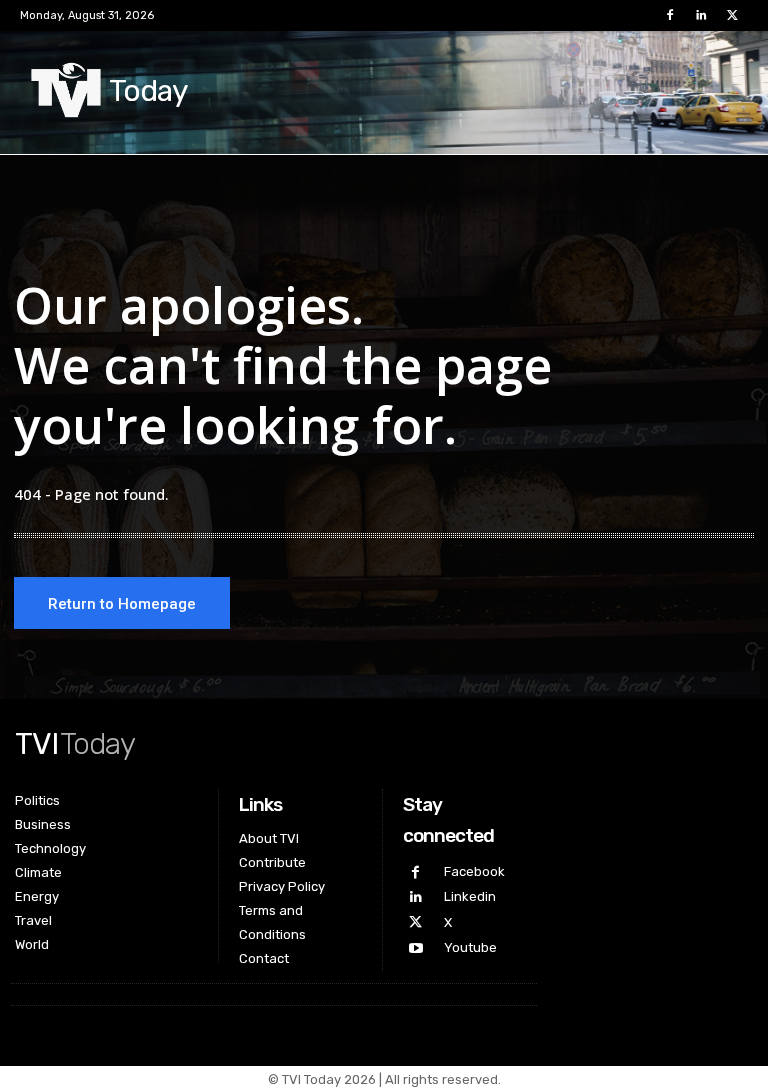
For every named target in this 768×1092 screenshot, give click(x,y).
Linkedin (470, 896)
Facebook (474, 871)
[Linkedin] (701, 15)
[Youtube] (415, 948)
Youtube (470, 947)
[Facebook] (669, 15)
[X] (732, 15)
